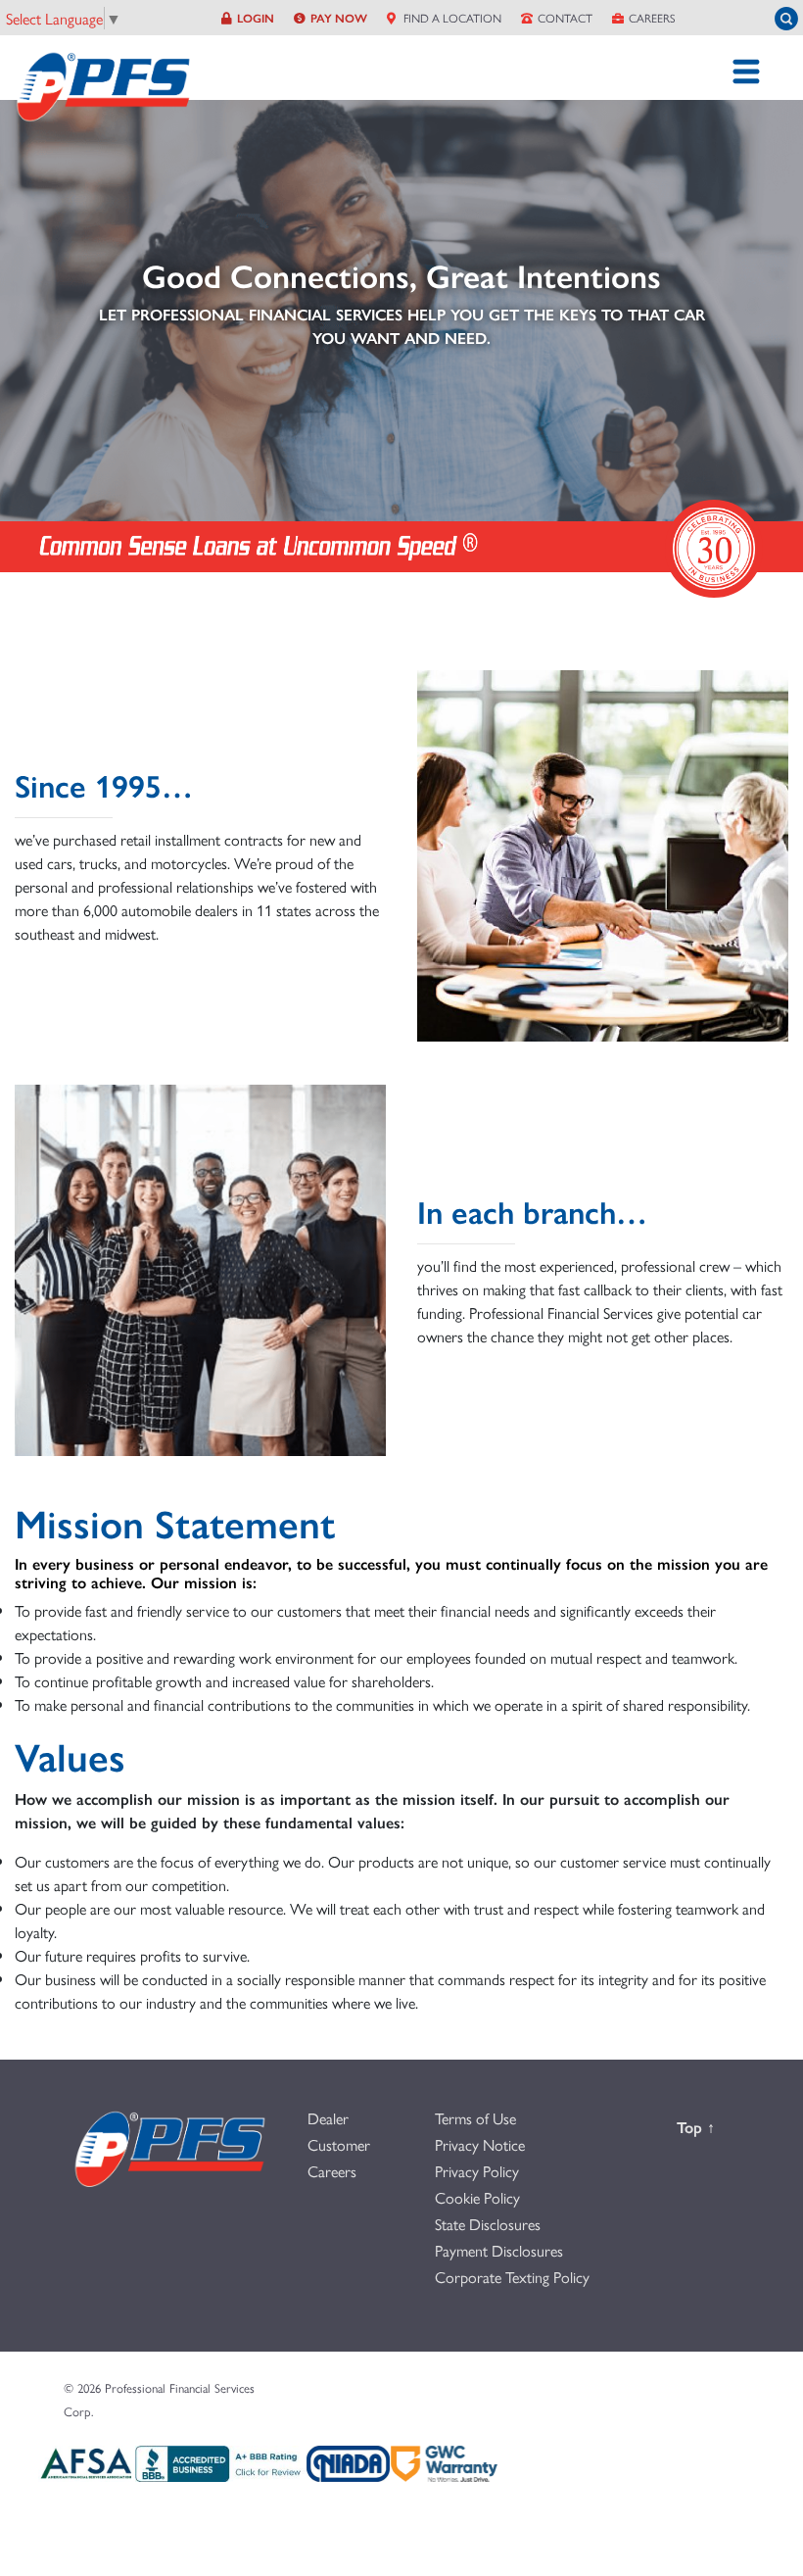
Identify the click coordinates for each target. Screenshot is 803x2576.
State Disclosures (488, 2224)
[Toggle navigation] (746, 72)
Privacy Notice (480, 2144)
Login (256, 18)
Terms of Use (475, 2118)
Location (451, 18)
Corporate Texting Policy (512, 2277)
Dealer (328, 2118)
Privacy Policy (477, 2171)
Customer (339, 2144)
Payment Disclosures (499, 2250)
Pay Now (339, 18)
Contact (565, 18)
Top (708, 2126)
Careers (652, 18)
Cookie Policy (477, 2197)
